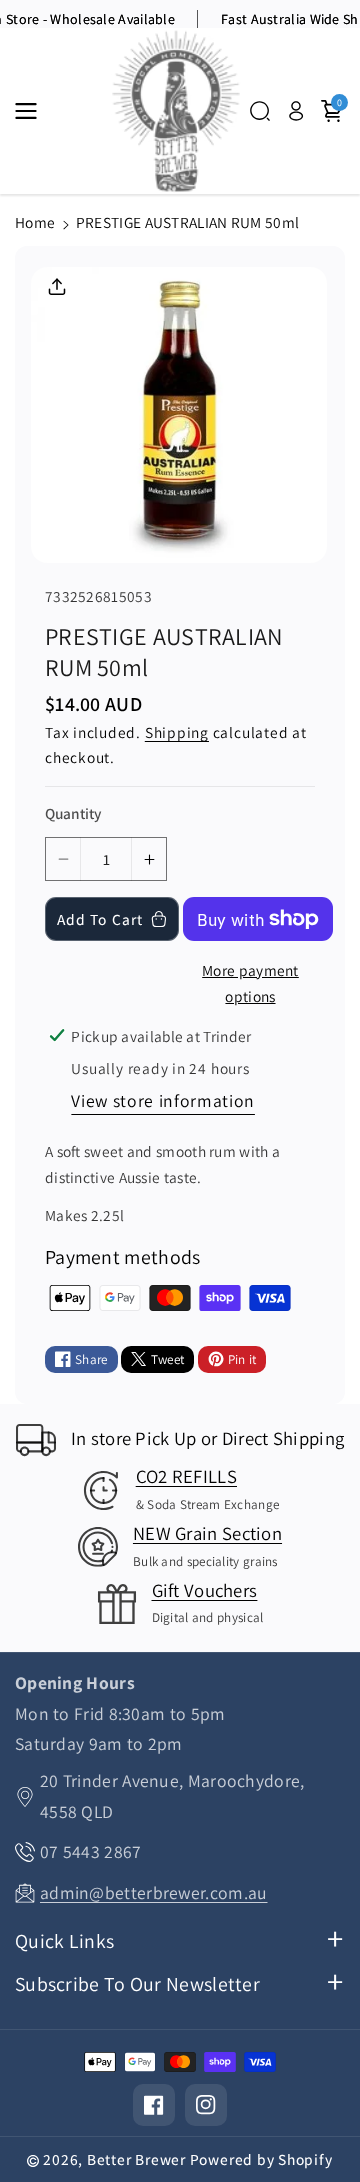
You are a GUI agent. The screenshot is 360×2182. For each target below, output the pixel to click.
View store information (163, 1100)
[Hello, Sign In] (296, 111)
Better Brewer (136, 2159)
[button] (32, 111)
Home (35, 222)
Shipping (177, 732)
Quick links (64, 1941)
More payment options (250, 983)
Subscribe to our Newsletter (137, 1984)
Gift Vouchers (205, 1590)
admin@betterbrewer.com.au (154, 1892)
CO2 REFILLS (186, 1476)
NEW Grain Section (207, 1533)
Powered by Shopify (261, 2159)
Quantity (73, 813)
